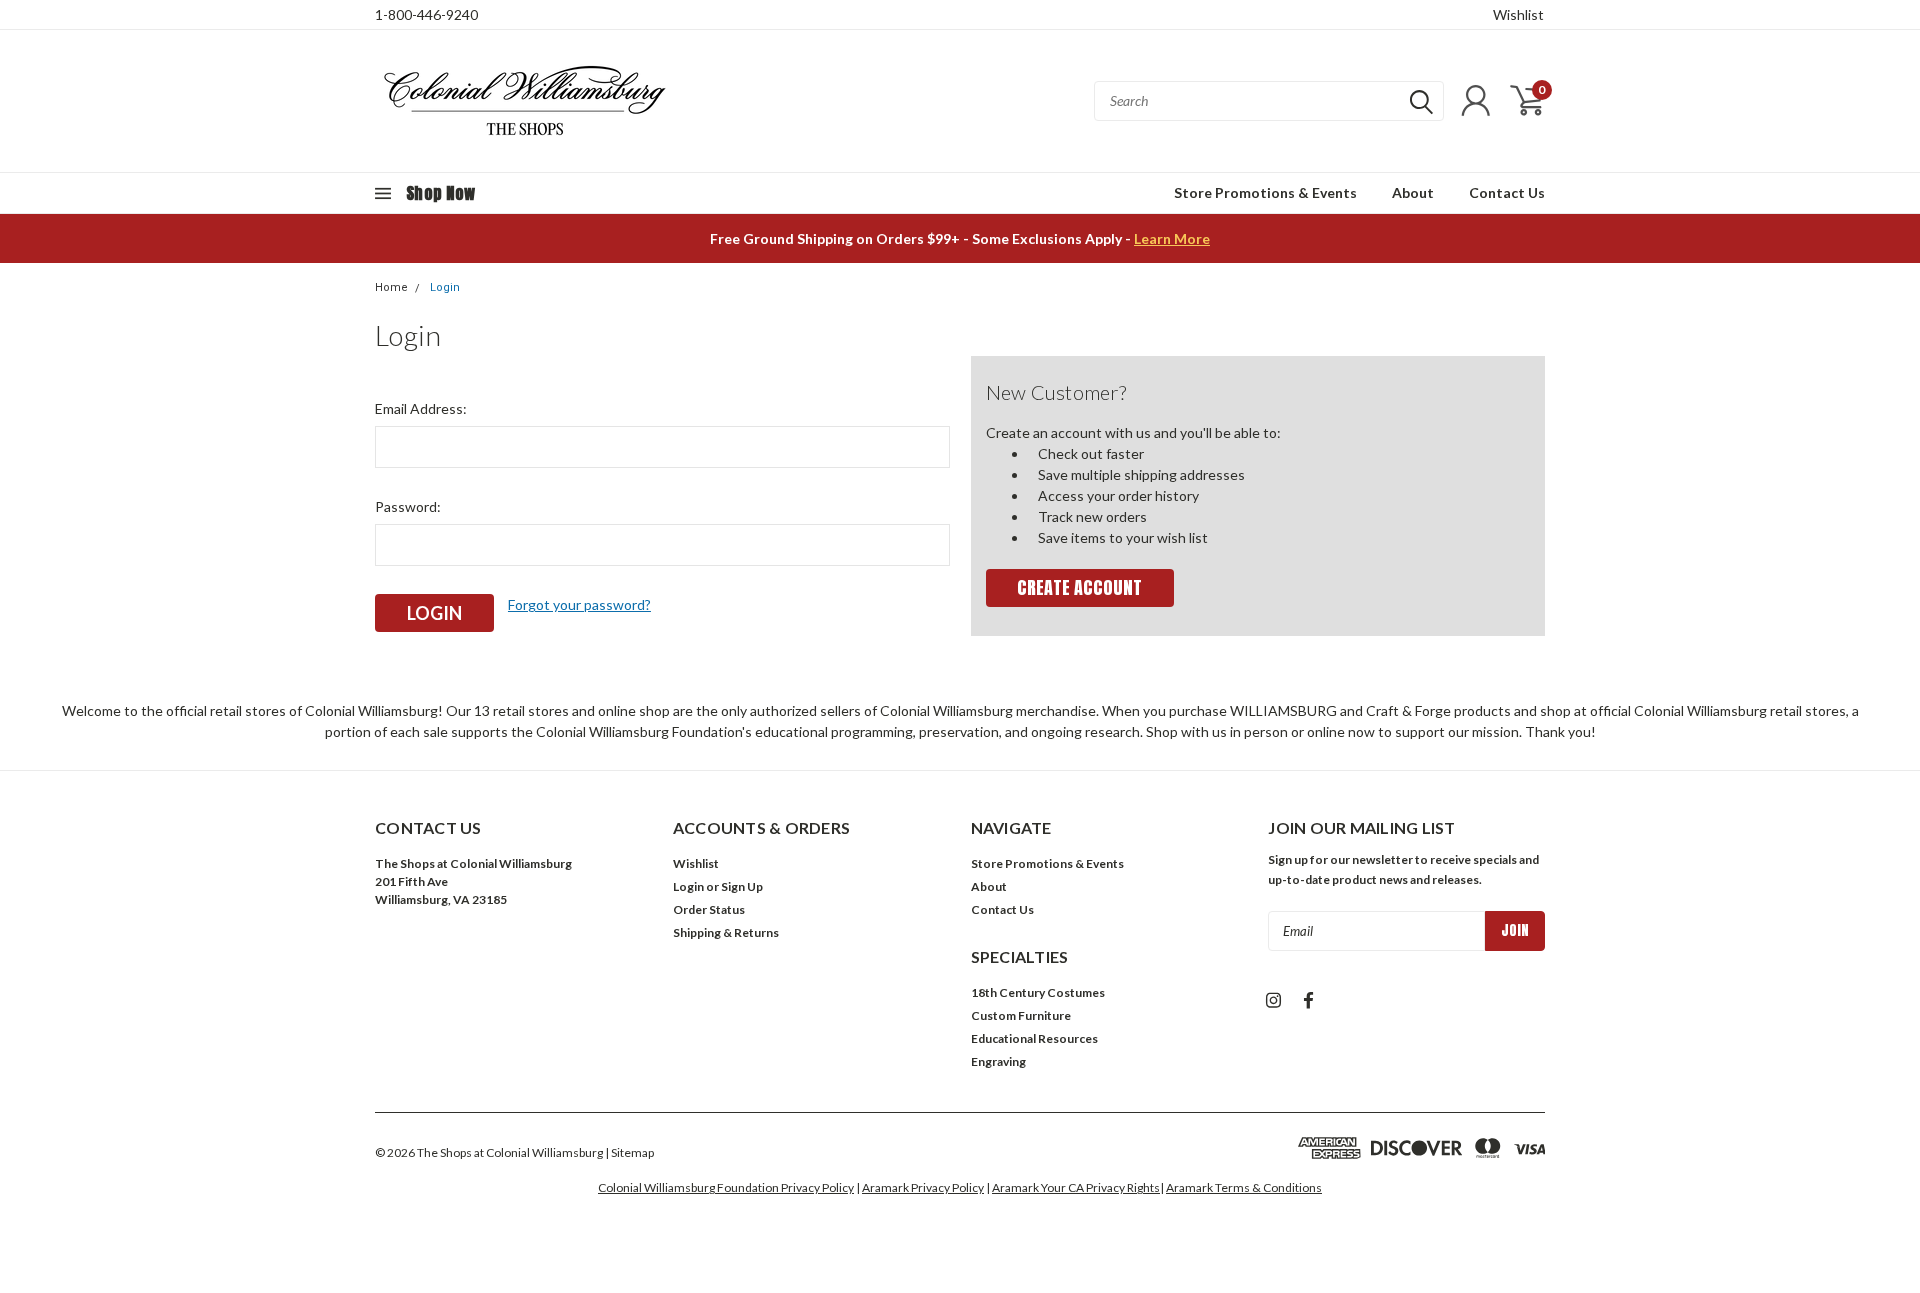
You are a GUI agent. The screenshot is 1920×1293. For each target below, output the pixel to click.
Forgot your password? (579, 604)
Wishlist (1518, 14)
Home (391, 287)
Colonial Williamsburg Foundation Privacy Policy (726, 1187)
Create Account (1079, 587)
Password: (408, 506)
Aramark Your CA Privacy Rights (1076, 1187)
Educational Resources (1034, 1038)
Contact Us (1507, 192)
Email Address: (421, 408)
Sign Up (742, 886)
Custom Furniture (1021, 1015)
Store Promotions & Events (1265, 192)
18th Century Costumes (1038, 992)
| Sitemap (629, 1152)
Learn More (1172, 238)
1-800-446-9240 (426, 14)
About (1413, 192)
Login (445, 287)
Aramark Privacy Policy (923, 1187)
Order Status (709, 909)
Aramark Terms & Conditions (1244, 1187)
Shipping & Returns (726, 932)
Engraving (998, 1061)
